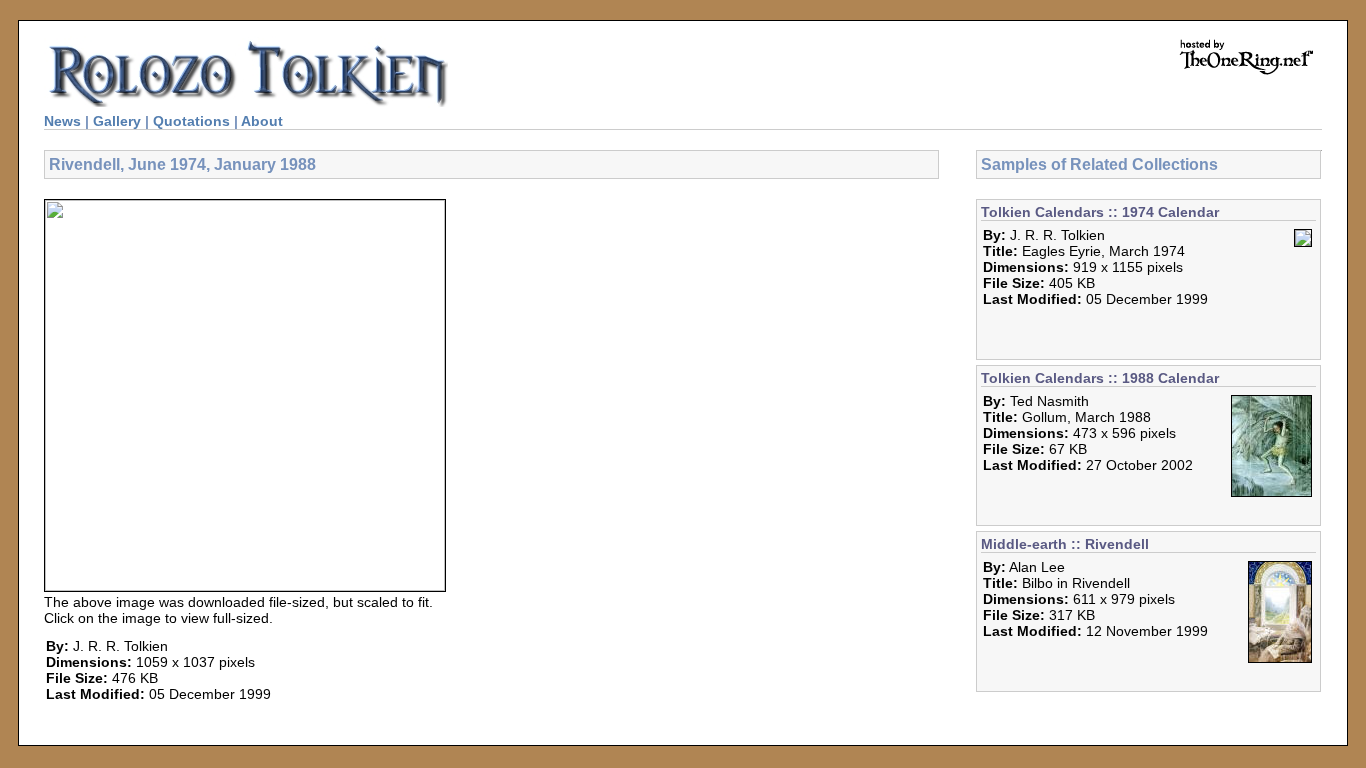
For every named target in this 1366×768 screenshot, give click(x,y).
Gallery (117, 121)
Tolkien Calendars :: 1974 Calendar (1100, 212)
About (262, 121)
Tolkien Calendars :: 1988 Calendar (1100, 378)
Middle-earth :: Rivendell (1065, 544)
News (62, 121)
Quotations (191, 121)
